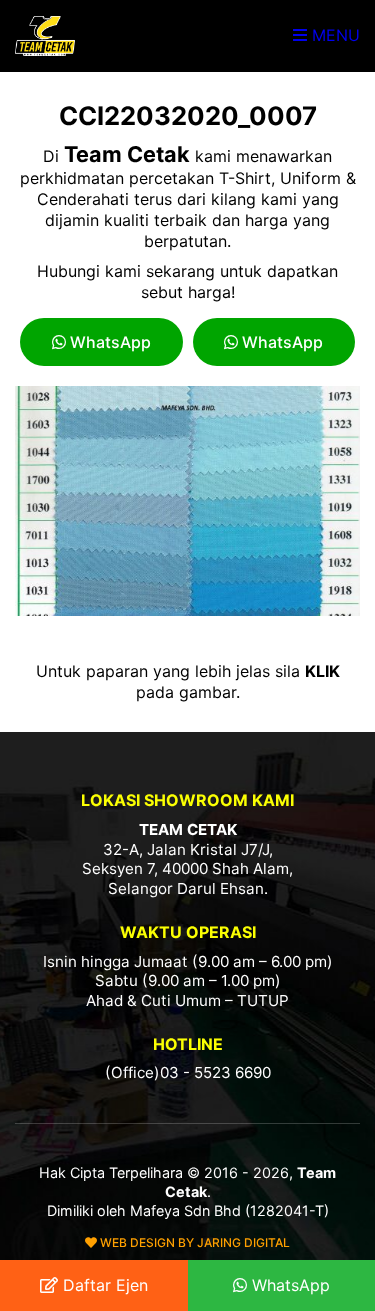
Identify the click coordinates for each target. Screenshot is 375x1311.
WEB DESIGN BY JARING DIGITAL (193, 1242)
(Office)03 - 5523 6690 (188, 1072)
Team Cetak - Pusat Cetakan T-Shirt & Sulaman (45, 36)
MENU (333, 35)
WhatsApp (108, 342)
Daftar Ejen (103, 1285)
